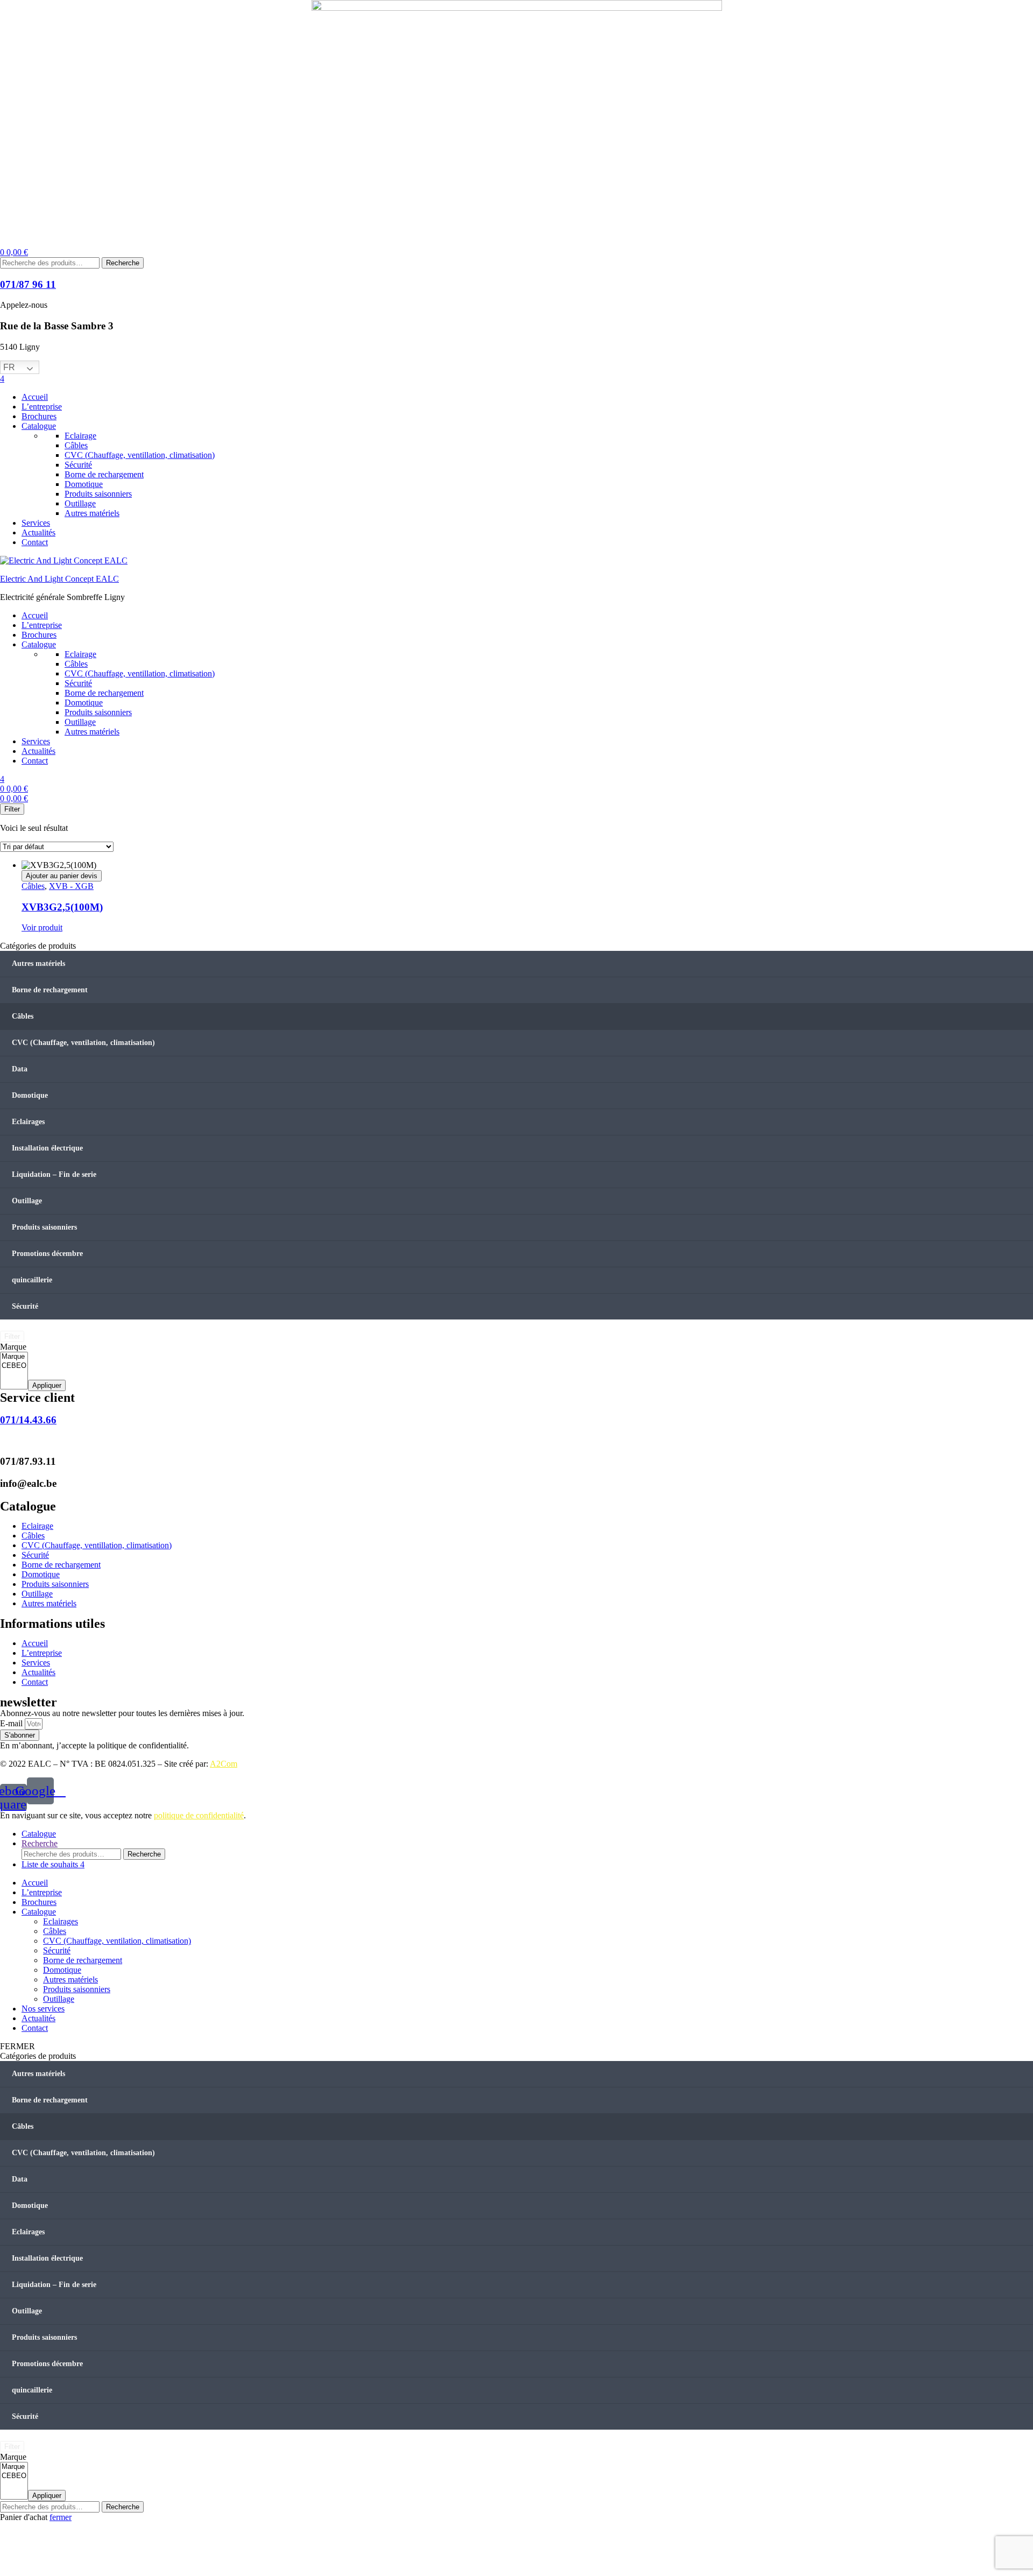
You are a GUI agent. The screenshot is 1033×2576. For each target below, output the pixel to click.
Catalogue (39, 1912)
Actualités (38, 2018)
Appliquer (47, 1385)
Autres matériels (38, 964)
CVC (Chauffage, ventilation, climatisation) (83, 1043)
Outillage (27, 1201)
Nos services (43, 2009)
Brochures (39, 1902)
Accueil (35, 1883)
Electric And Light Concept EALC (59, 579)
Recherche (123, 263)
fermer (61, 2517)
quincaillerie (32, 1280)
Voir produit (42, 927)
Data (20, 1069)
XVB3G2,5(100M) (62, 907)
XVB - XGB (71, 886)
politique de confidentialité (199, 1815)
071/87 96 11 (28, 284)
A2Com (224, 1764)
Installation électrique (47, 1148)
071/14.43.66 (28, 1420)
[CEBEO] (14, 1366)
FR (9, 367)
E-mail (12, 1723)
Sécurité (25, 1306)
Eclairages (28, 1122)
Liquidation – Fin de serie (54, 1174)
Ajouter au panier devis (62, 876)
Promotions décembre (47, 1254)
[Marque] (14, 1357)
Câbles (33, 886)
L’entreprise (42, 1892)
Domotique (30, 1095)
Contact (35, 2028)
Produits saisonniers (44, 1227)
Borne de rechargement (50, 990)
